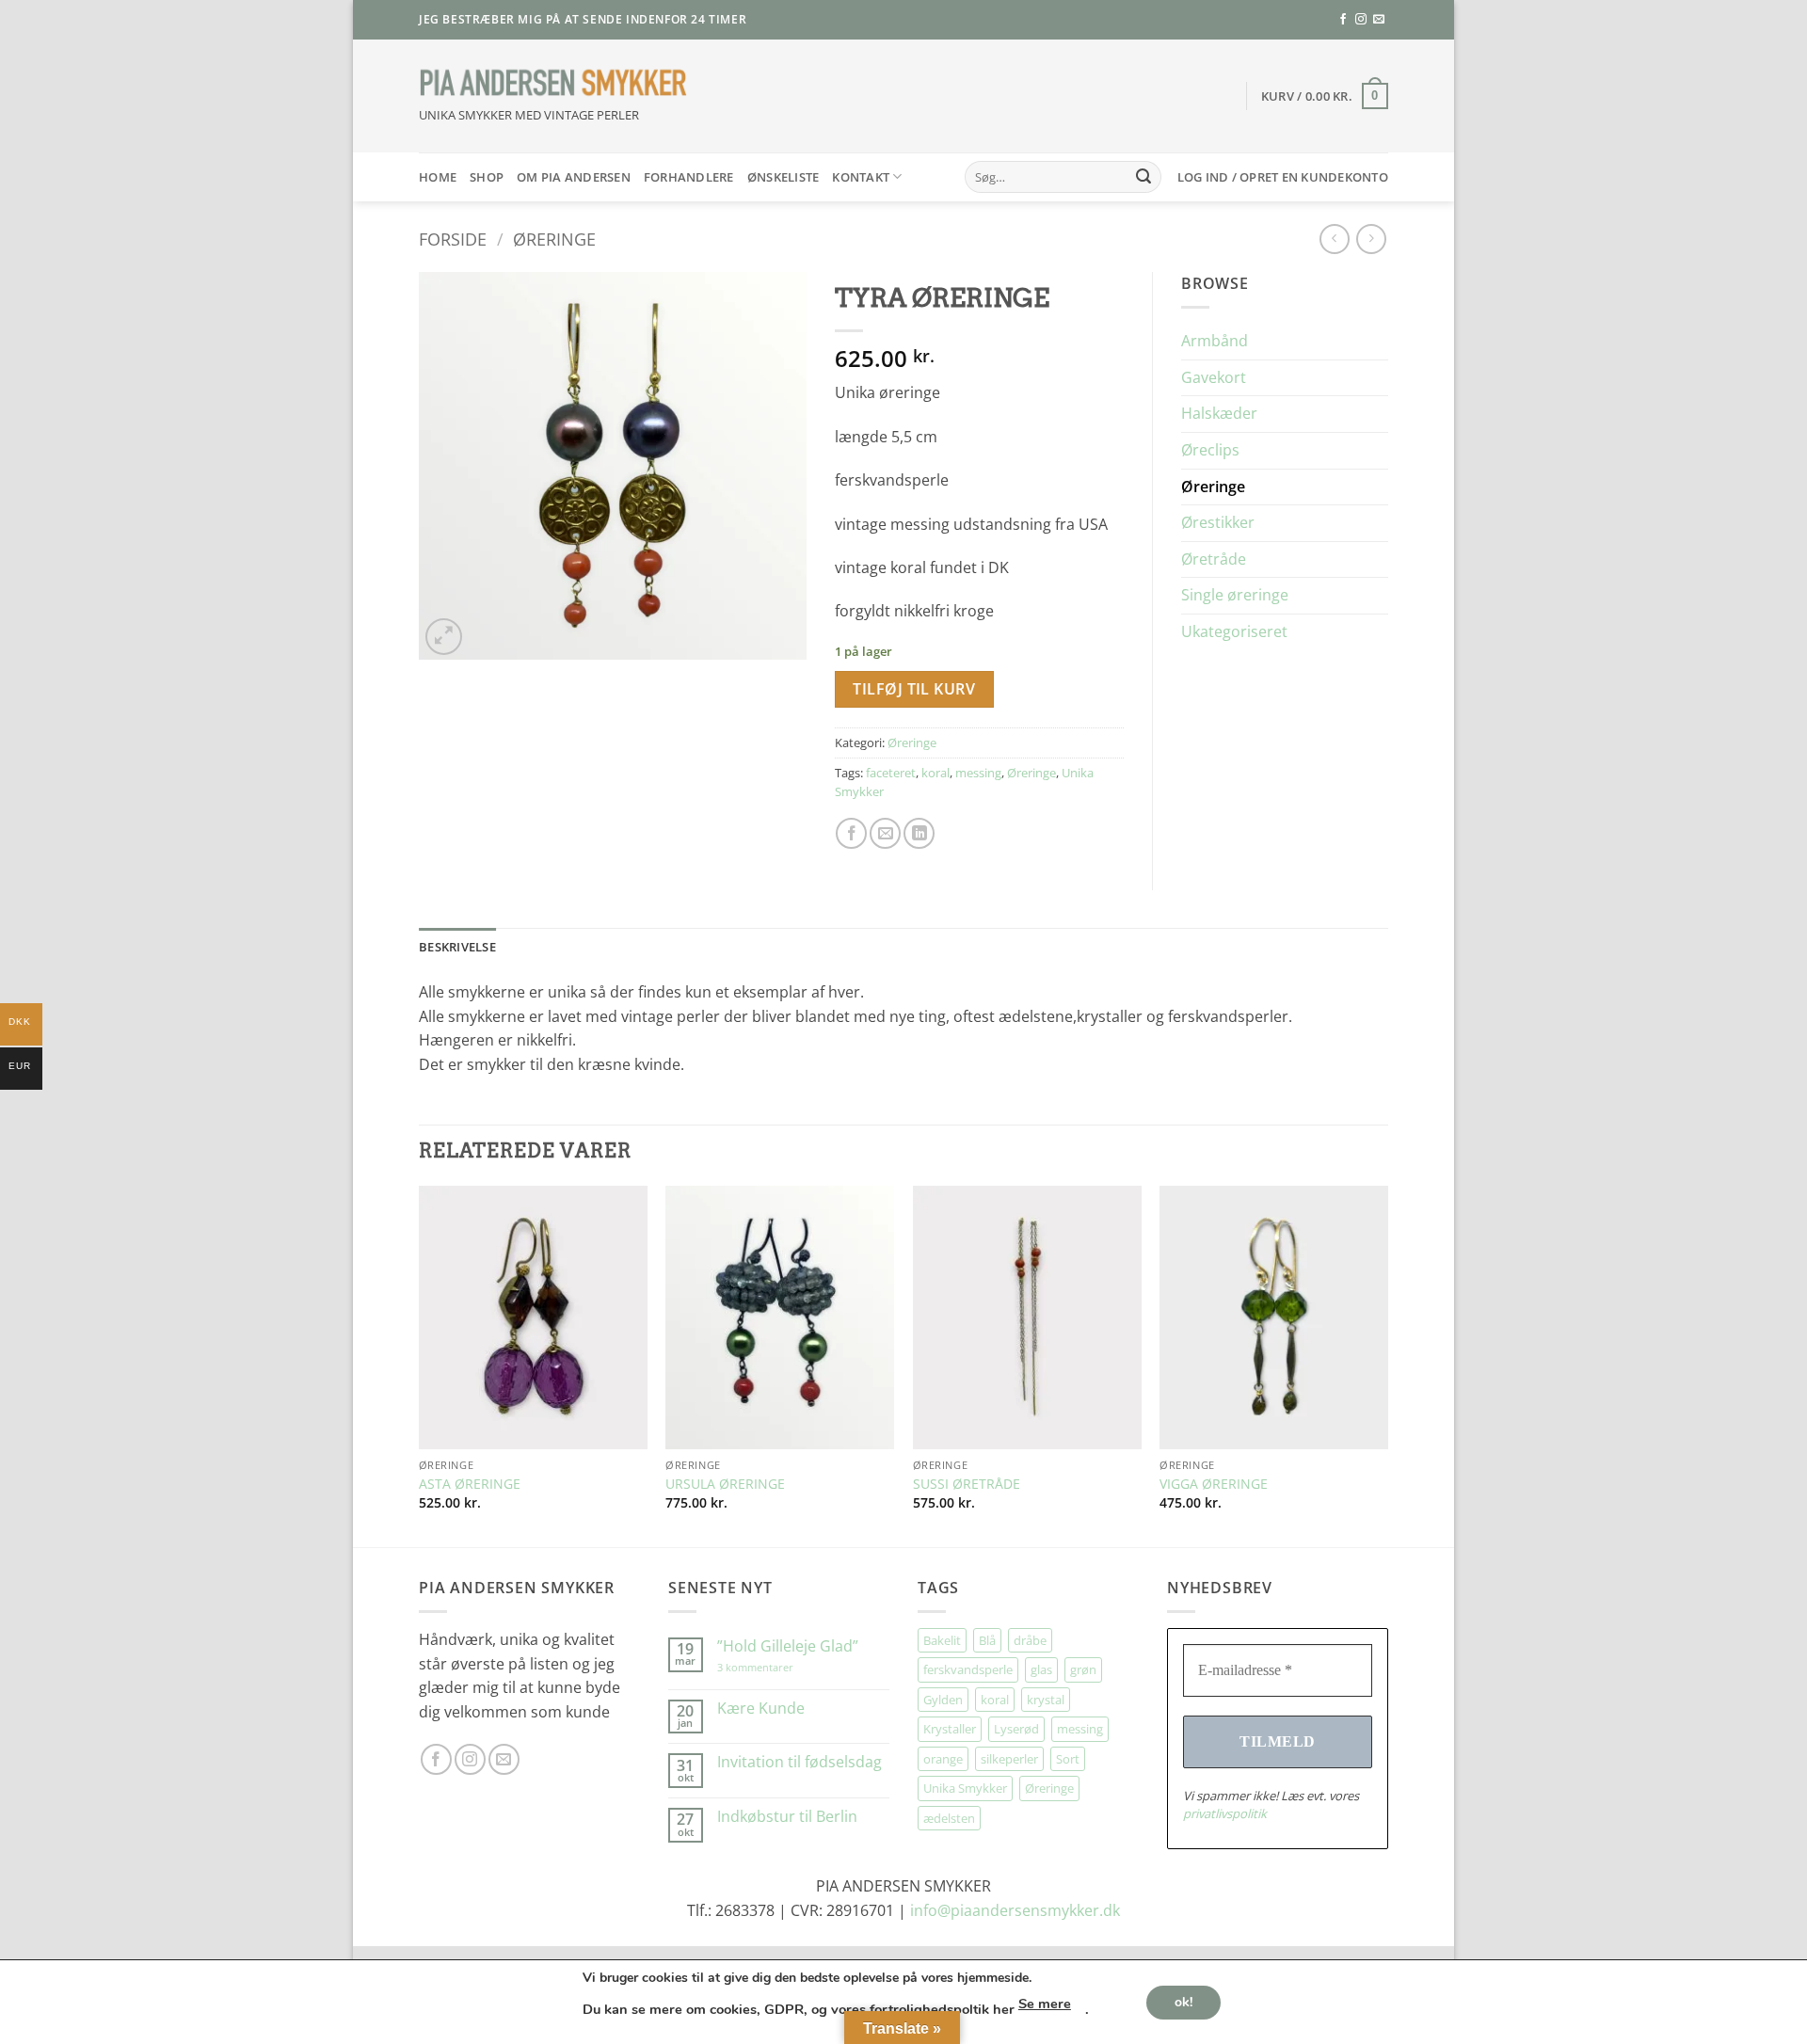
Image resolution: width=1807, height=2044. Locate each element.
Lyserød (1016, 1729)
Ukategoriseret (1234, 631)
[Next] (1387, 1365)
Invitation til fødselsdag (800, 1762)
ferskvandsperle (968, 1669)
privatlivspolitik (1225, 1813)
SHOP (487, 177)
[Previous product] (1371, 239)
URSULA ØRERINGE (725, 1484)
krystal (1046, 1700)
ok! (1183, 2001)
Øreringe (554, 239)
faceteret (891, 773)
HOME (438, 177)
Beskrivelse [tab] (457, 947)
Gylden (943, 1700)
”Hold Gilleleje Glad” (788, 1646)
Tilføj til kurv (914, 689)
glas (1041, 1669)
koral (935, 773)
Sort (1068, 1759)
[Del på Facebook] (851, 833)
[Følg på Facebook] (1343, 20)
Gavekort (1214, 377)
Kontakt (861, 177)
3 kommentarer (774, 1667)
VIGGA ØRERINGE (1214, 1484)
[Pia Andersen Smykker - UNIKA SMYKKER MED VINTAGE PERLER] (553, 83)
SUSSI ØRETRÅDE (967, 1484)
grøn (1083, 1669)
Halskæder (1219, 413)
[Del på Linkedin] (919, 833)
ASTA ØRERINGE (470, 1484)
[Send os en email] (1379, 20)
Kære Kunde (761, 1709)
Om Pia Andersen (574, 177)
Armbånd (1215, 341)
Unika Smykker (965, 1788)
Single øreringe (1235, 595)
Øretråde (1214, 559)
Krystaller (950, 1729)
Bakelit (942, 1640)
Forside (453, 239)
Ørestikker (1218, 522)
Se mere (1045, 2004)
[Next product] (1334, 239)
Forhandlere (689, 177)
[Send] (1143, 177)
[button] (1325, 96)
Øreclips (1210, 450)
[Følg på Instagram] (1361, 20)
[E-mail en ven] (885, 833)
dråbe (1030, 1640)
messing (978, 773)
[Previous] (420, 1365)
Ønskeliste (784, 177)
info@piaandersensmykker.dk (1015, 1910)
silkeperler (1009, 1759)
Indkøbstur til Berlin (787, 1817)
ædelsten (949, 1818)
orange (943, 1759)
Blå (987, 1640)
